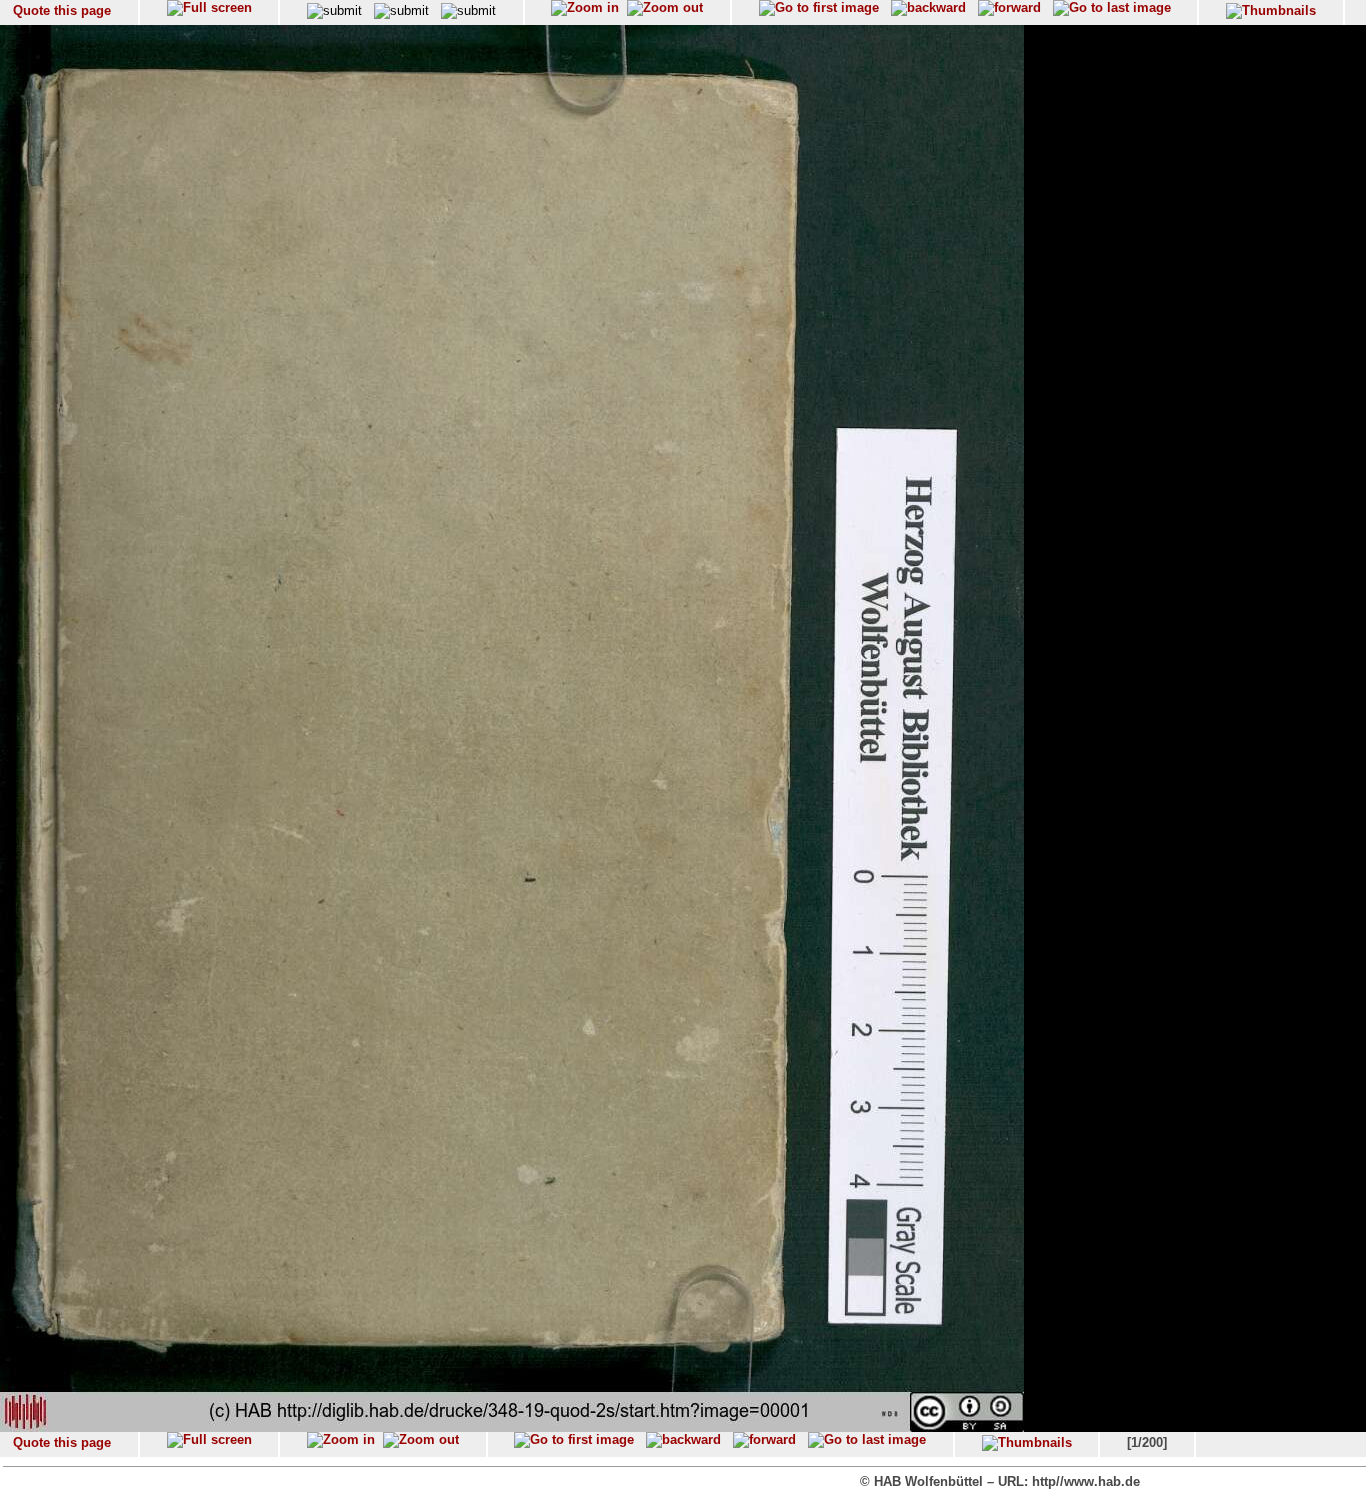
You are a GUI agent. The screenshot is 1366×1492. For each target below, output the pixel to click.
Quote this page (62, 10)
